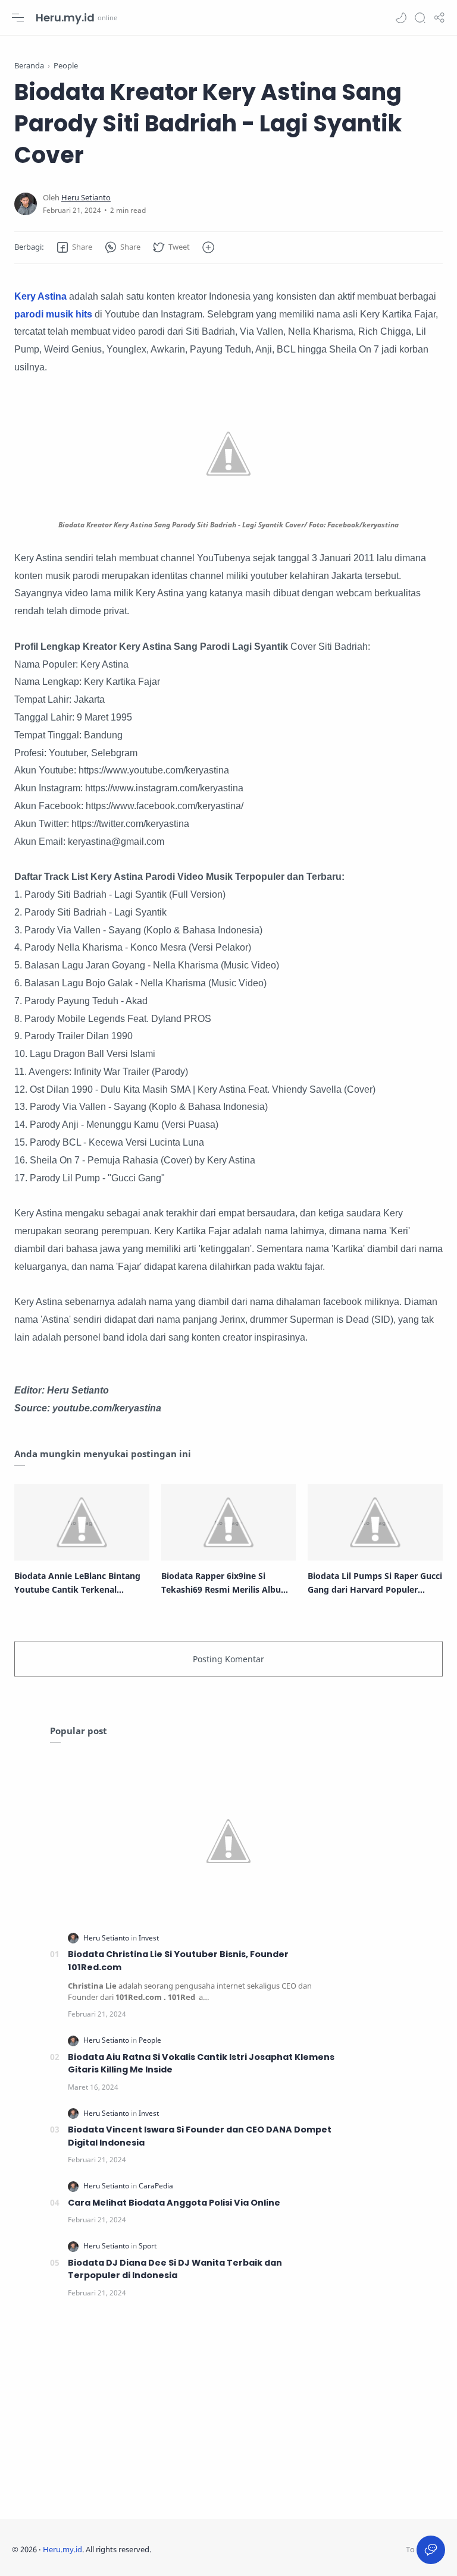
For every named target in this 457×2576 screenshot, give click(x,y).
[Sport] (148, 2246)
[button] (401, 18)
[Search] (420, 18)
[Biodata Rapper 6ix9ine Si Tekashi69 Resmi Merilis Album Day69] (229, 1522)
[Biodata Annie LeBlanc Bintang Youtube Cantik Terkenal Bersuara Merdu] (82, 1522)
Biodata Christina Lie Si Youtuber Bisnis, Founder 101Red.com (178, 1961)
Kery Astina (40, 296)
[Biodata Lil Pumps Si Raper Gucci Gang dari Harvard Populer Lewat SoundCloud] (375, 1522)
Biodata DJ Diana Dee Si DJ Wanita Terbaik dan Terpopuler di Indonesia (175, 2269)
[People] (150, 2040)
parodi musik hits (53, 314)
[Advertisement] (228, 2412)
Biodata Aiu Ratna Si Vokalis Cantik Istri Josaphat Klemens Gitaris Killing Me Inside (201, 2064)
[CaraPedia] (156, 2186)
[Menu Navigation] (18, 18)
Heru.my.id (65, 18)
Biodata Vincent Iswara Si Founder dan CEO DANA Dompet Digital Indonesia (200, 2136)
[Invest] (149, 1938)
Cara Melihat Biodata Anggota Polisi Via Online (174, 2203)
